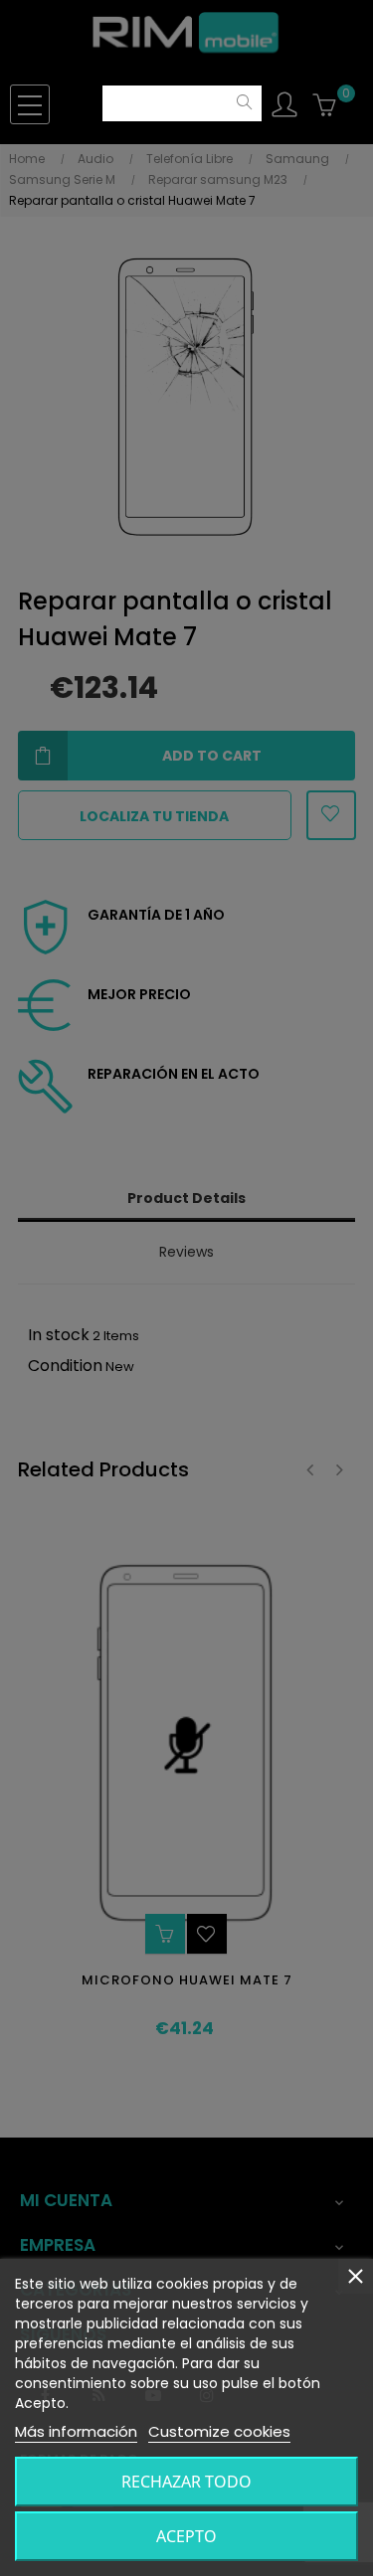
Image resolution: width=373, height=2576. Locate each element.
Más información (76, 2431)
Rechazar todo (186, 2482)
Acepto (186, 2536)
